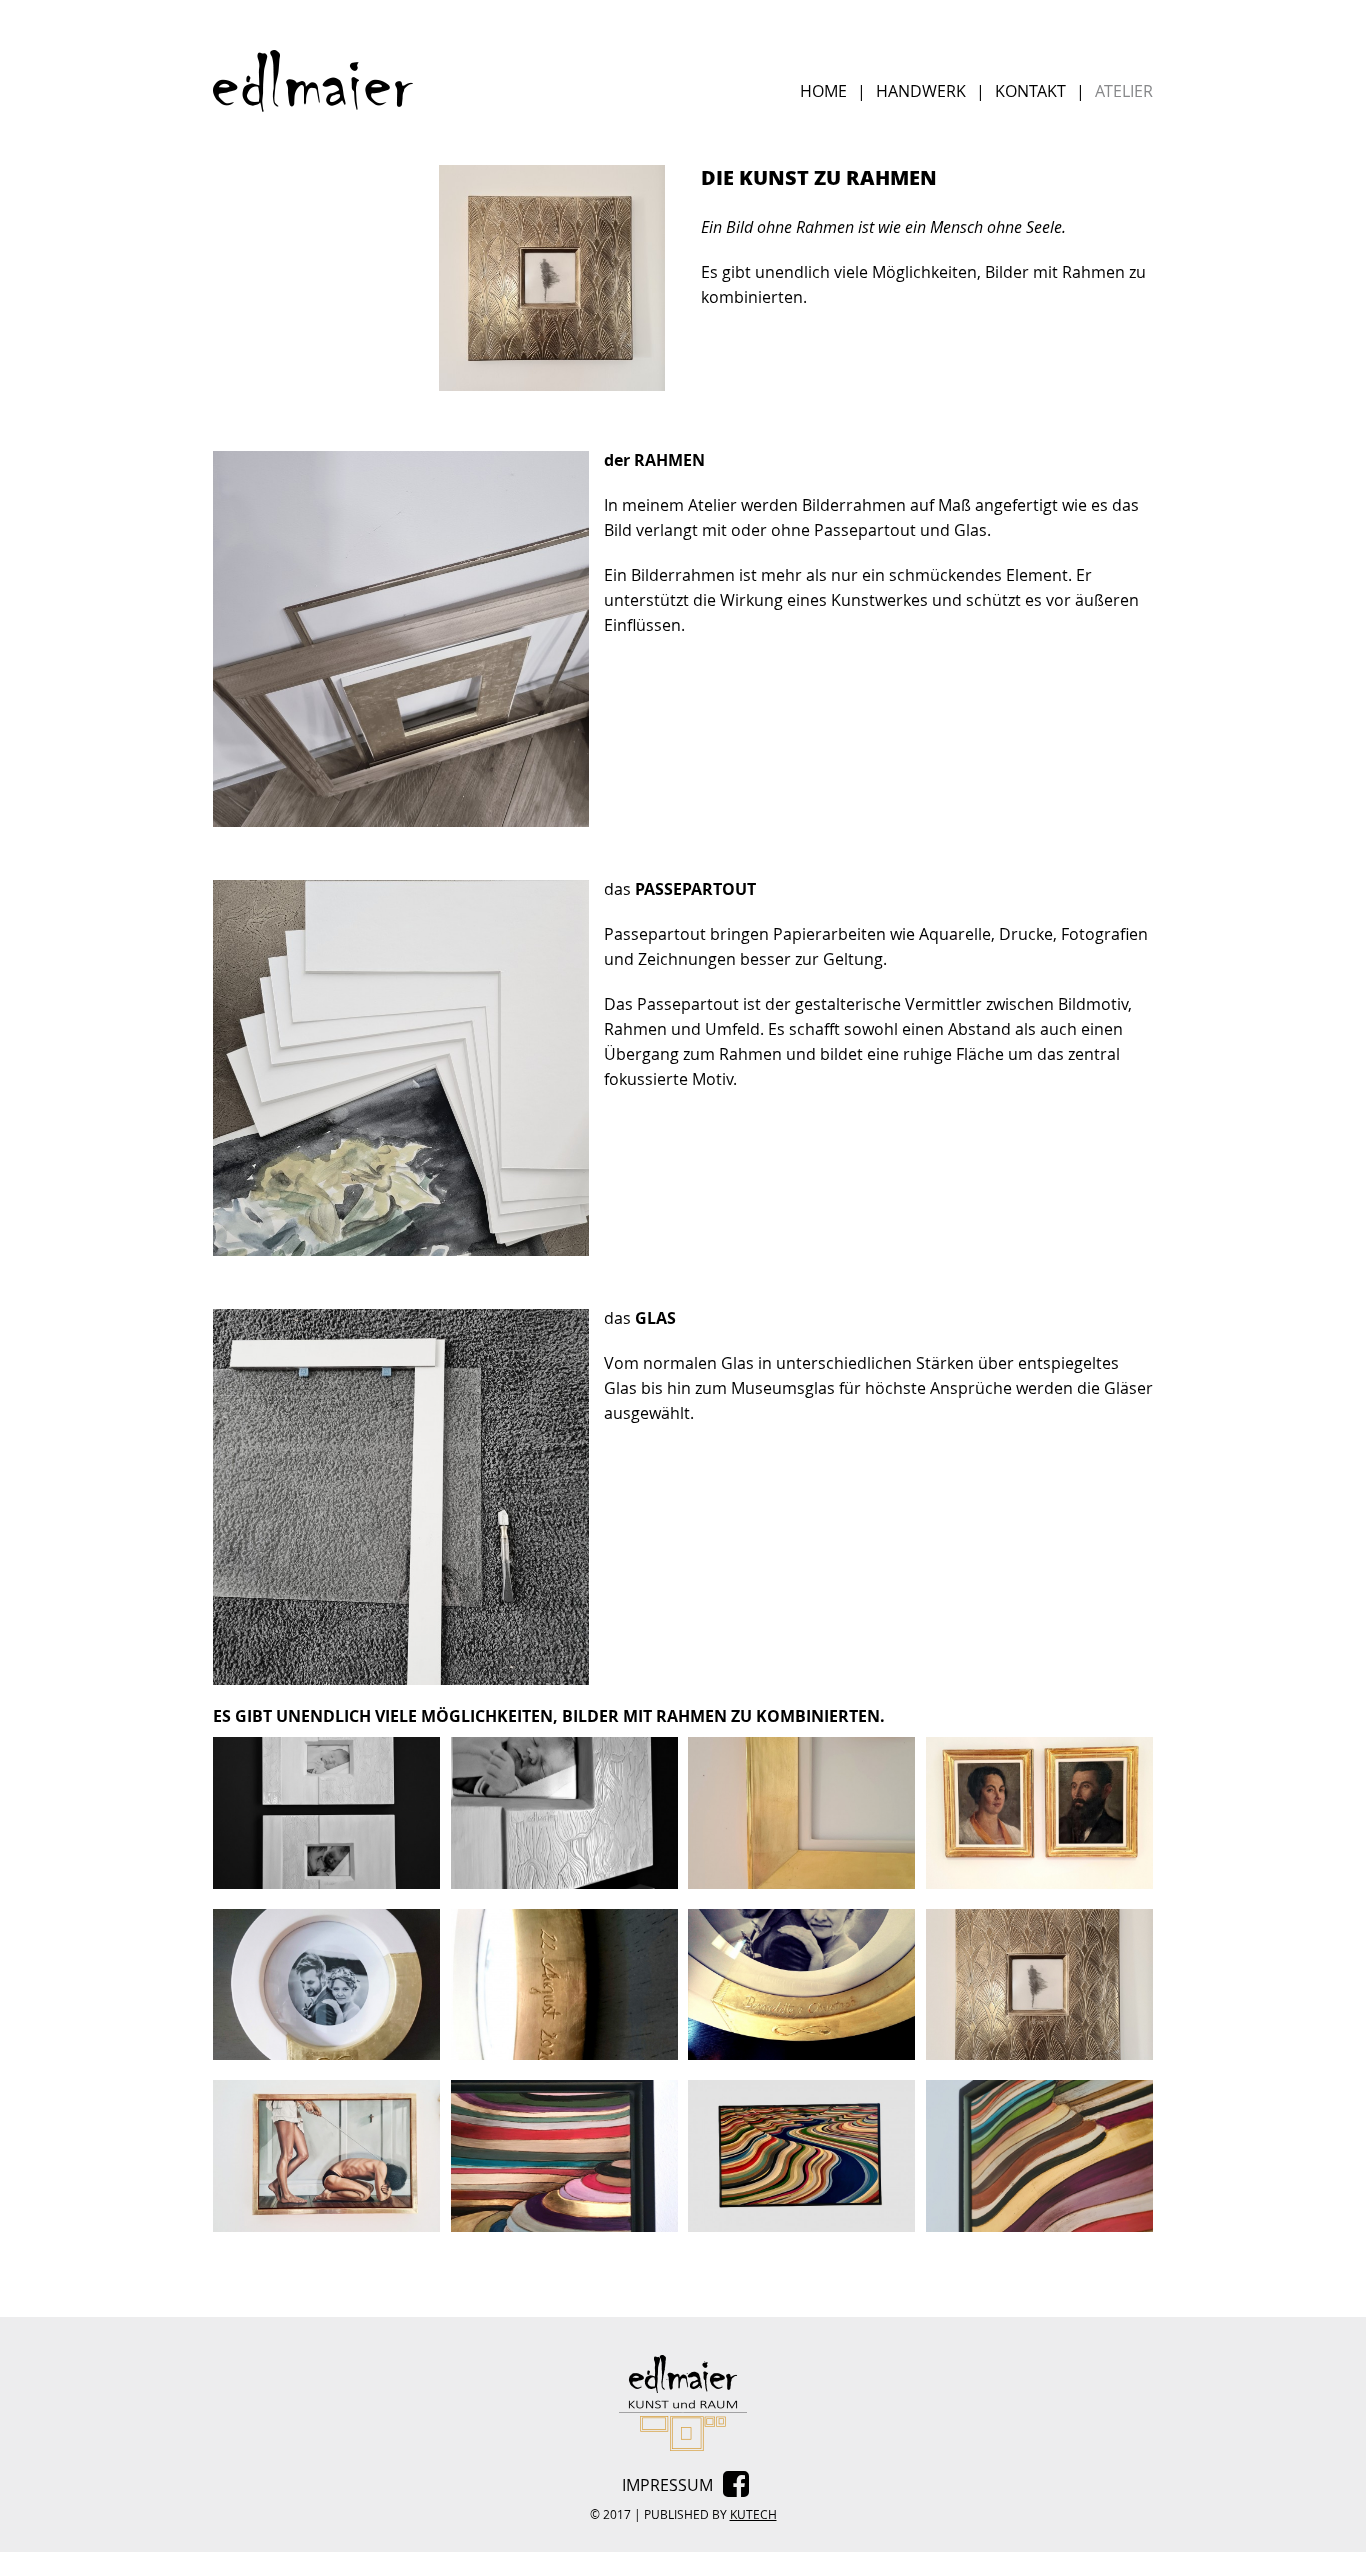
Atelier (1124, 91)
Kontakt (1030, 91)
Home (823, 91)
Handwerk (921, 91)
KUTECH (753, 2514)
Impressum (667, 2485)
